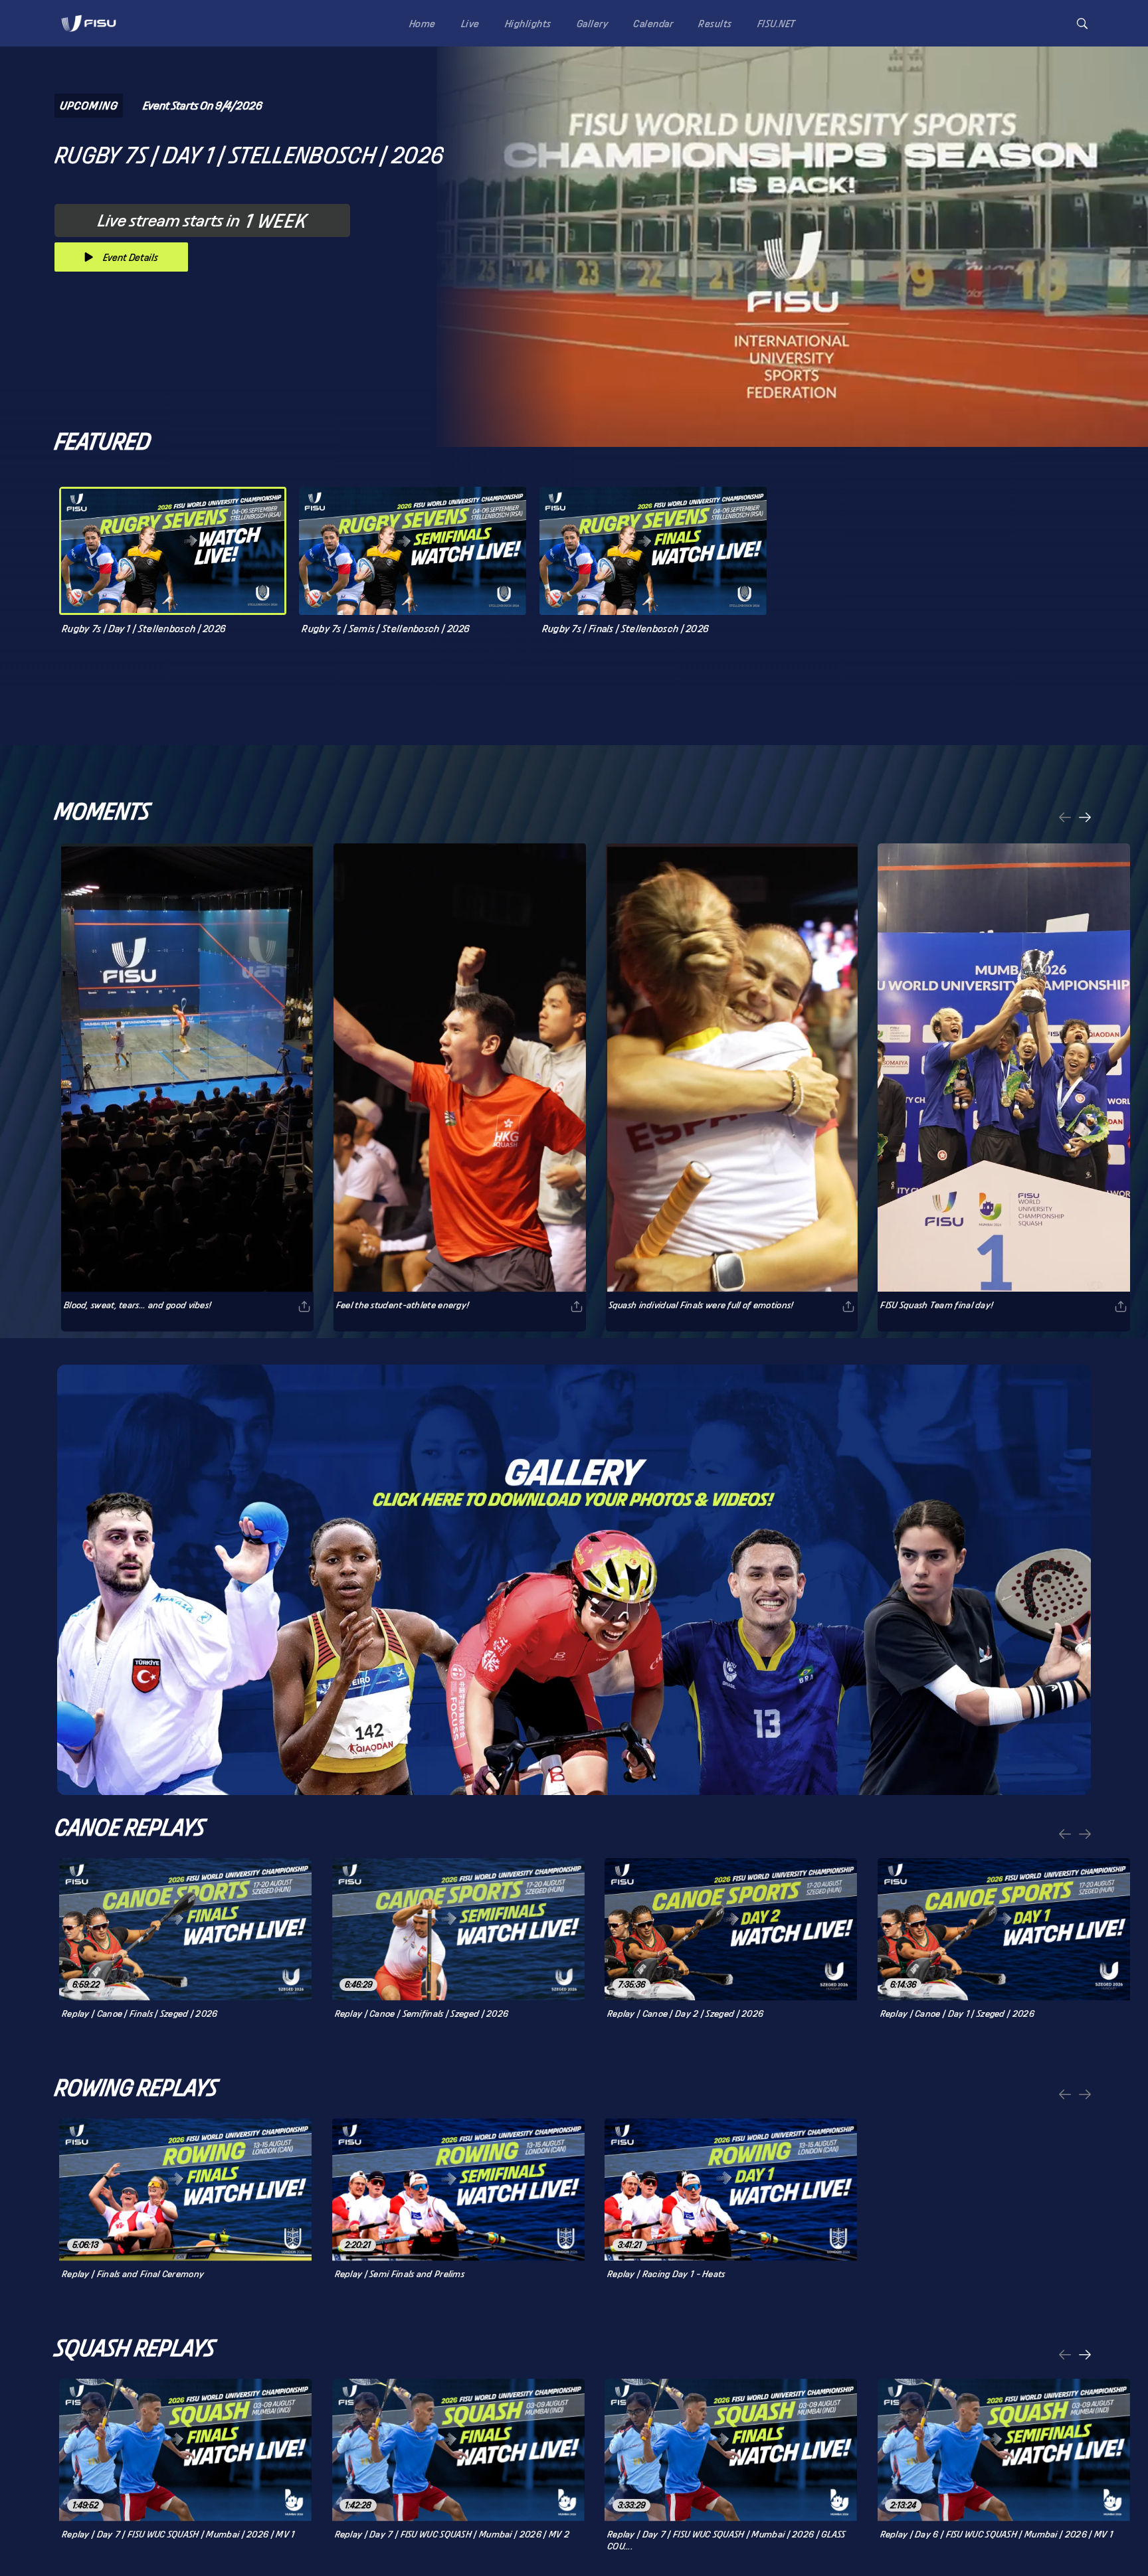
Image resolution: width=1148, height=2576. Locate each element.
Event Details (131, 257)
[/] (89, 36)
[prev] (1065, 818)
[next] (1085, 818)
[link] (89, 23)
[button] (1082, 24)
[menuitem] (420, 23)
